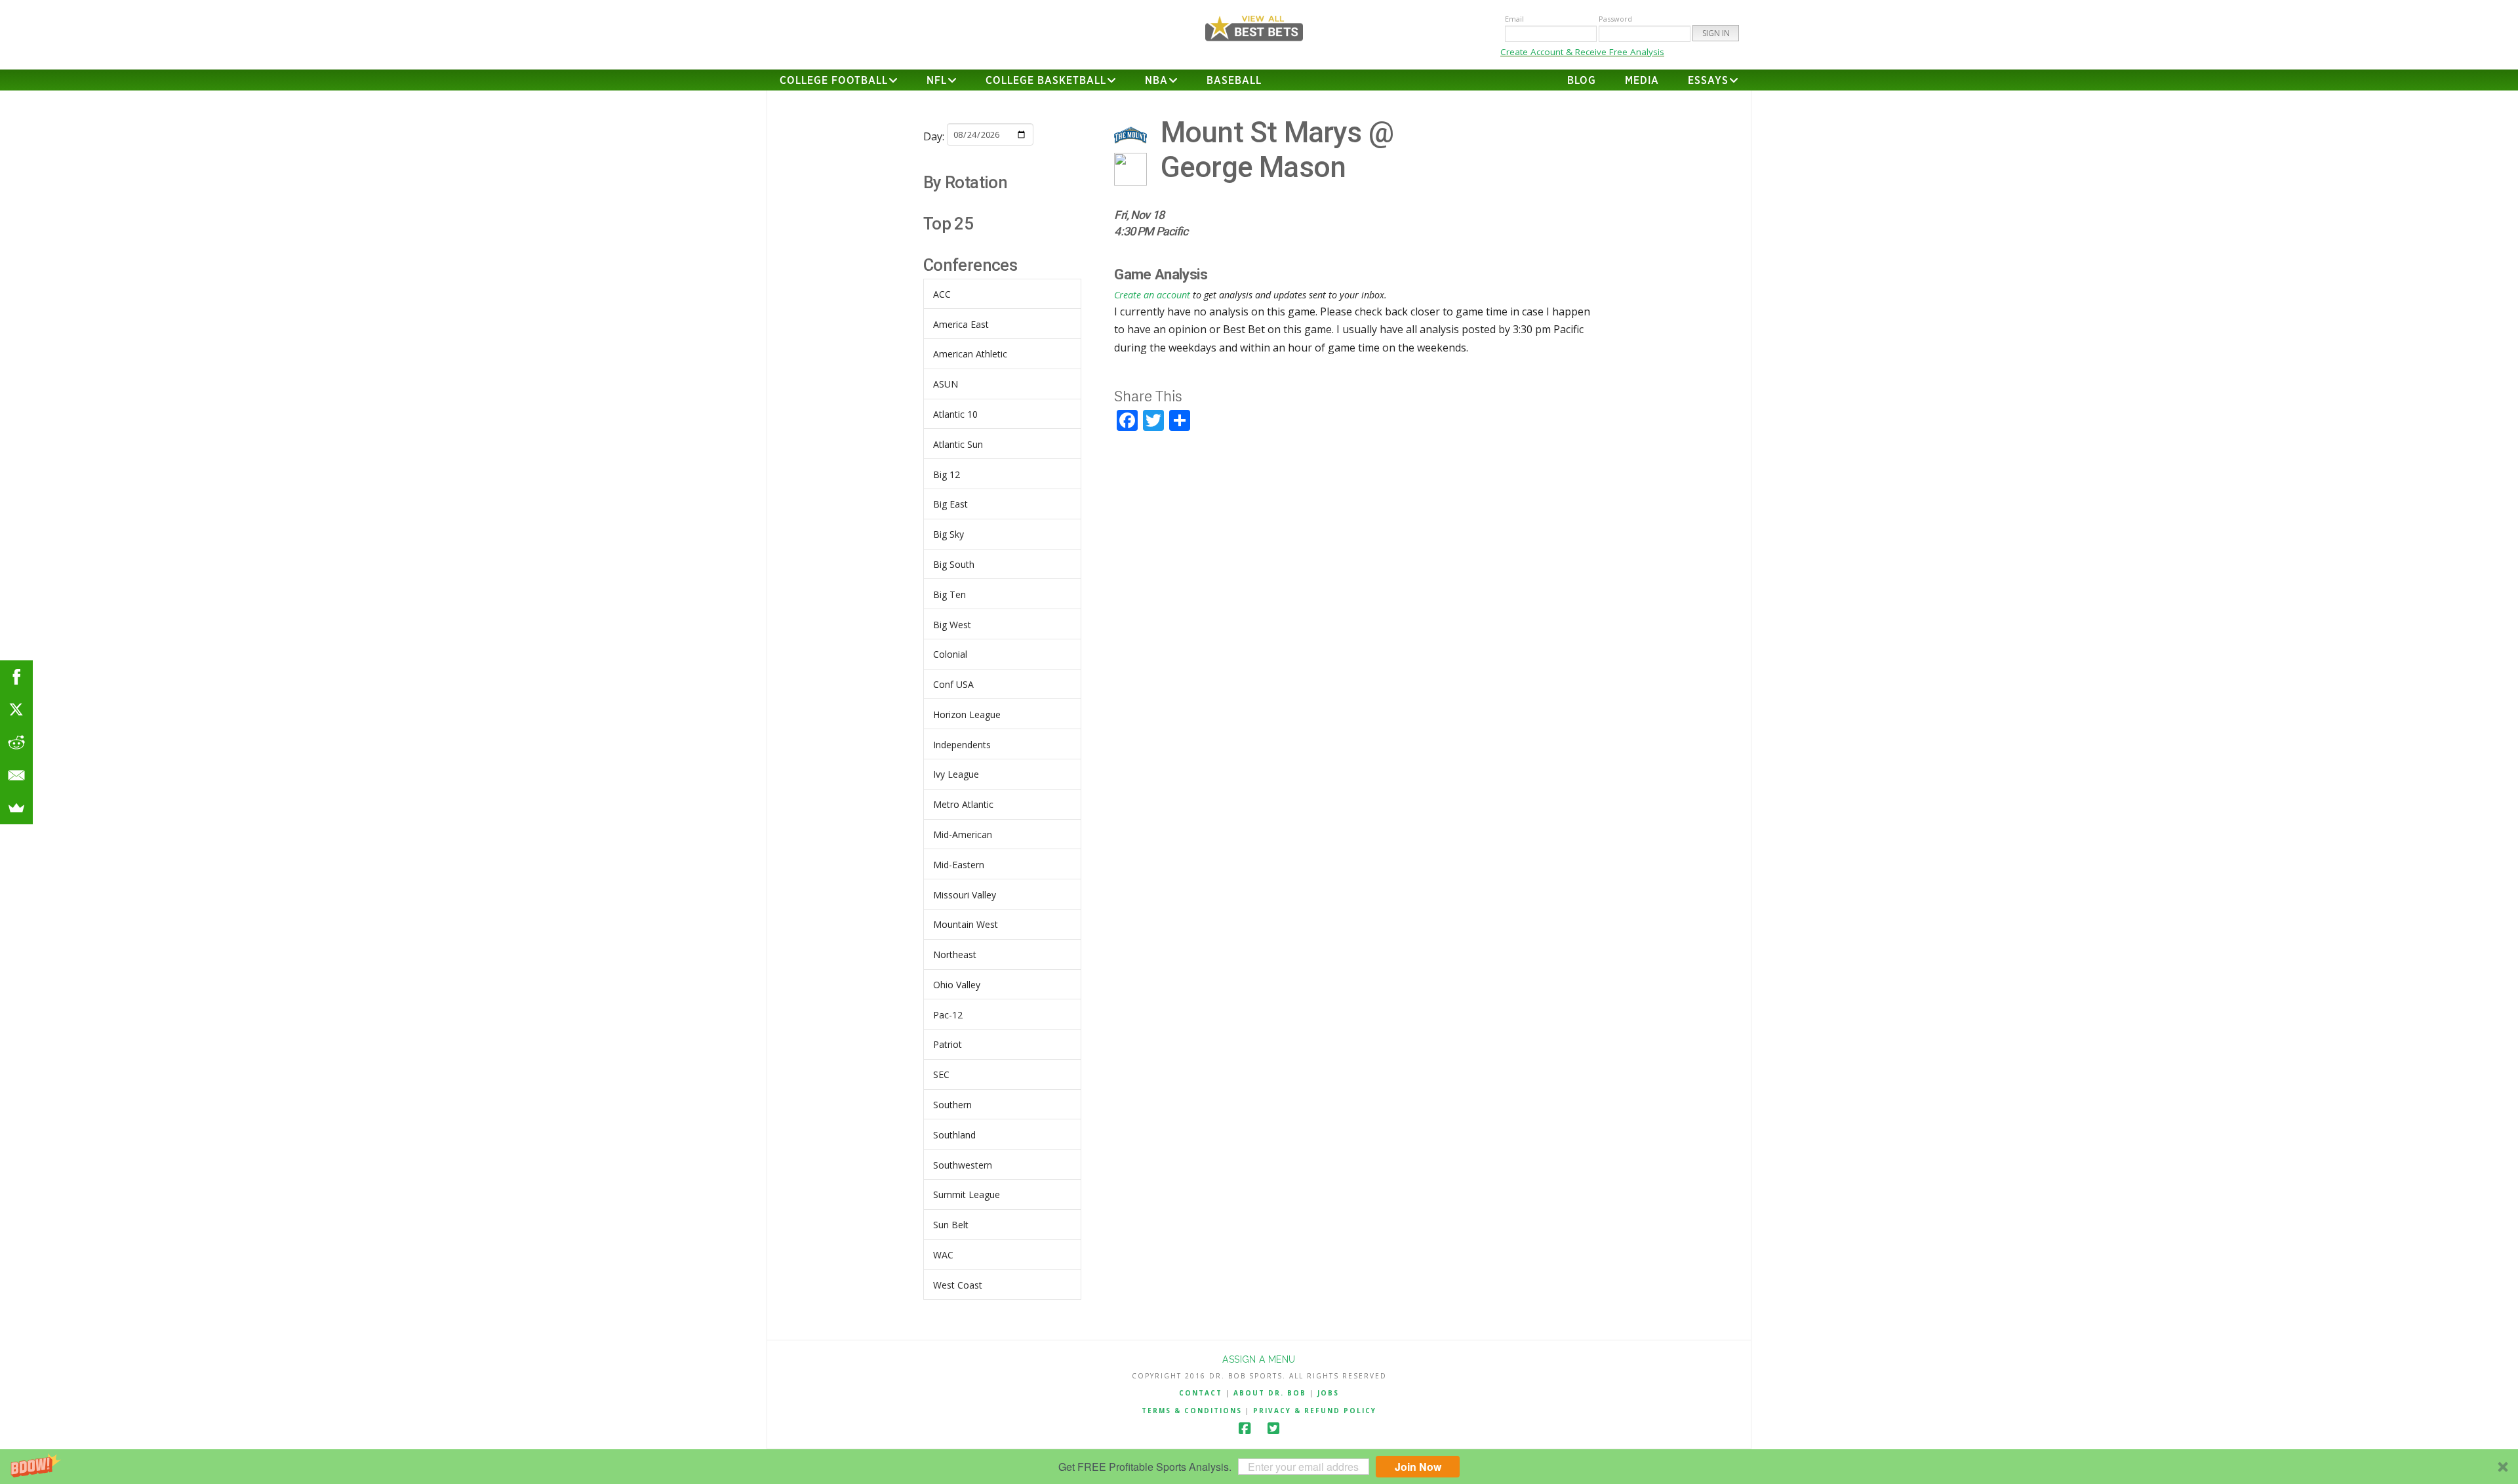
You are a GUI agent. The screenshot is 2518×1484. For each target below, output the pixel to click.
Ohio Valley (957, 985)
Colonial (950, 654)
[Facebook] (1245, 1429)
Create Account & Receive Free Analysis (1582, 52)
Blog (1582, 81)
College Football (834, 81)
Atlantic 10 (955, 414)
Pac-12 (948, 1015)
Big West (952, 625)
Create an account (1152, 295)
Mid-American (963, 834)
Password (1615, 19)
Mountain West (966, 924)
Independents (962, 745)
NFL (937, 81)
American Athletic (970, 354)
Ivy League (956, 774)
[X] (16, 710)
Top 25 (948, 224)
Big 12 (947, 474)
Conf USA (953, 684)
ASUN (946, 384)
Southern (952, 1105)
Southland (954, 1135)
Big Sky (949, 534)
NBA (1156, 81)
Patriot (948, 1044)
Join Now (1418, 1467)
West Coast (958, 1285)
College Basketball (1046, 81)
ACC (942, 294)
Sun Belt (951, 1225)
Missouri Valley (965, 895)
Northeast (955, 954)
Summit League (967, 1194)
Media (1642, 81)
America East (961, 324)
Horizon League (967, 714)
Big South (954, 564)
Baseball (1234, 81)
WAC (943, 1255)
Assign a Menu (1259, 1359)
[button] (1259, 1467)
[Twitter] (1273, 1429)
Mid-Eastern (959, 865)
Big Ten (949, 594)
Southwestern (963, 1165)
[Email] (16, 775)
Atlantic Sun (958, 444)
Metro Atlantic (963, 804)
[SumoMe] (16, 808)
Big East (950, 504)
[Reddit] (16, 742)
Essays (1708, 81)
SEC (941, 1074)
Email (1514, 19)
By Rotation (965, 182)
